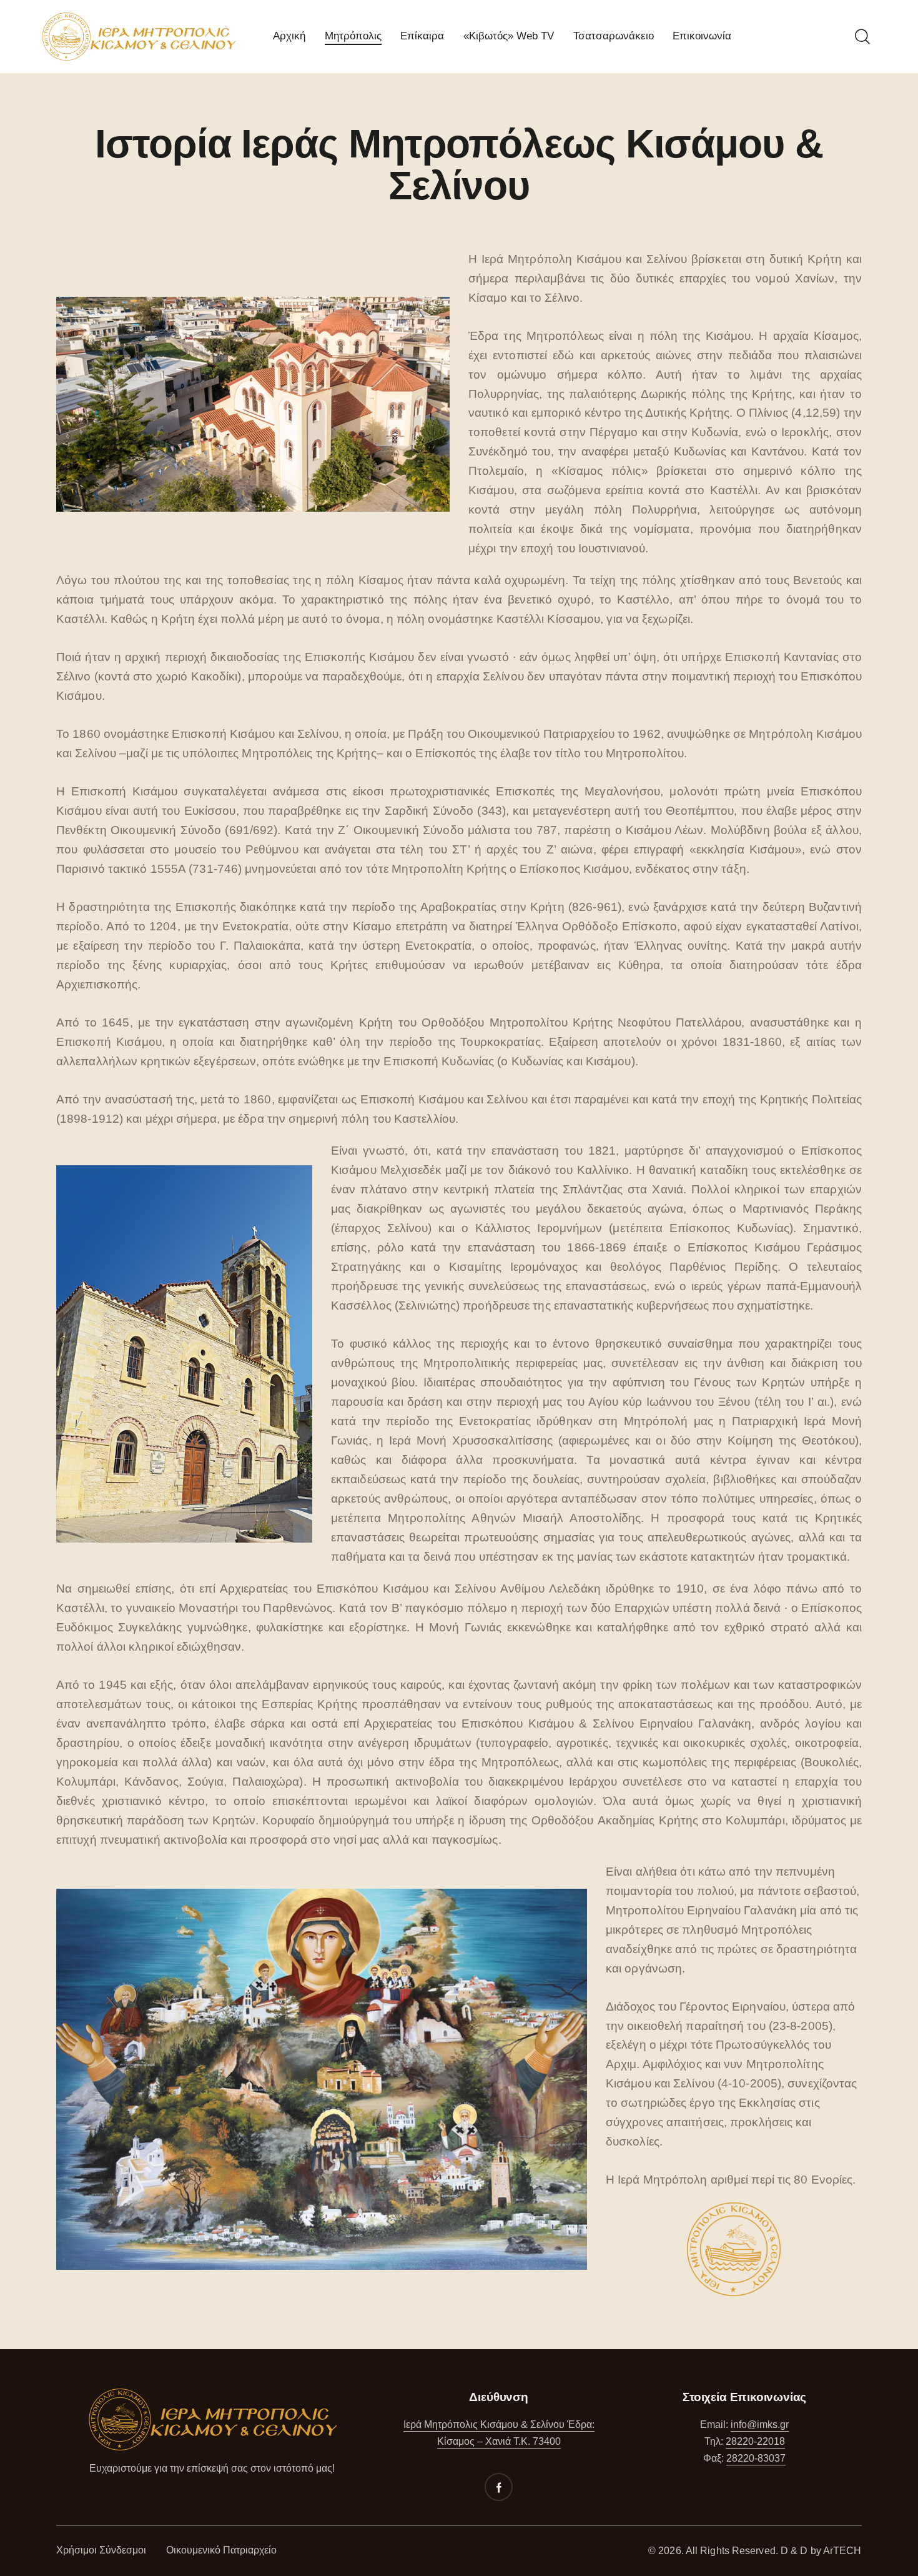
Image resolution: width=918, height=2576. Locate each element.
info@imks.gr (760, 2424)
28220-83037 (756, 2458)
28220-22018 (755, 2441)
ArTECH (842, 2551)
